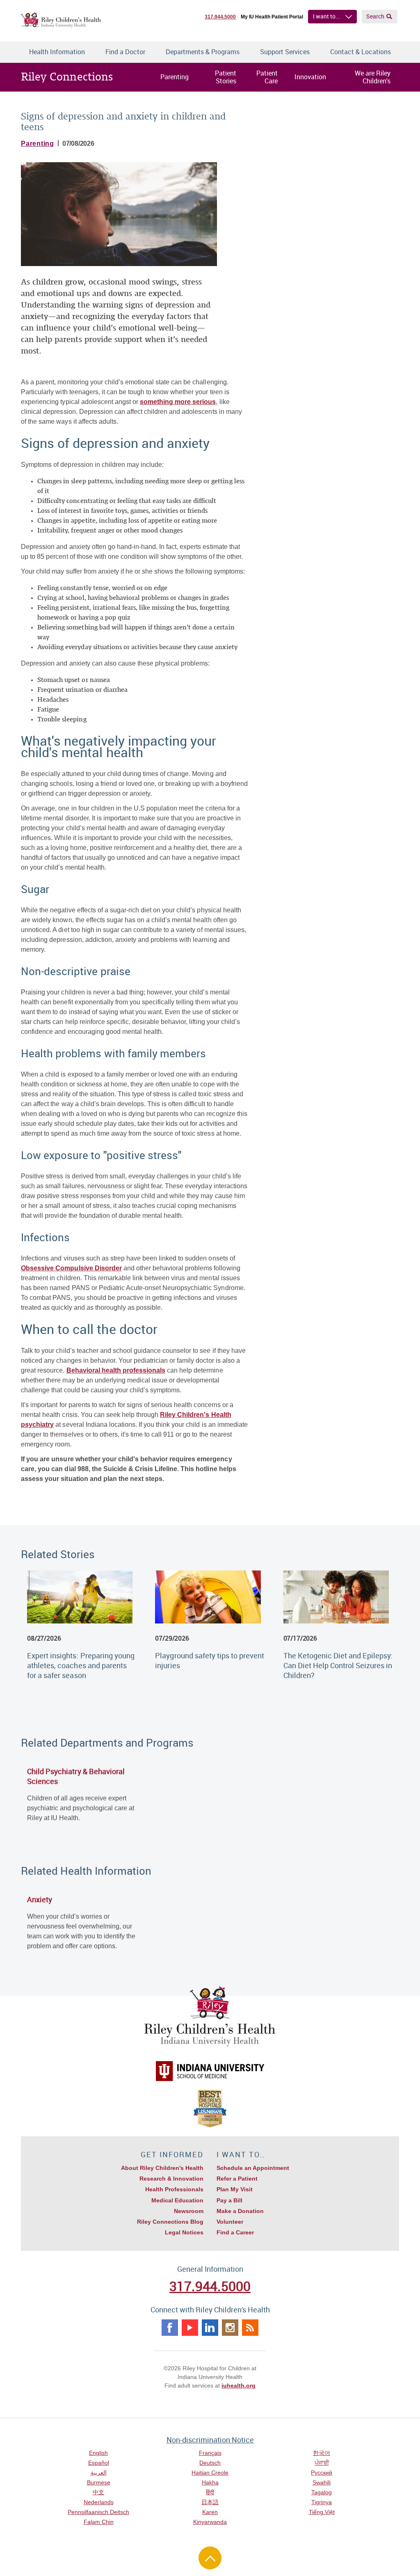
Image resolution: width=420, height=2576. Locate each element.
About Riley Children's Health (162, 2168)
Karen (210, 2512)
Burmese (99, 2482)
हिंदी (210, 2492)
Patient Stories (226, 77)
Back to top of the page (210, 2558)
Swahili (322, 2482)
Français (210, 2453)
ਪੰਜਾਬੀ (322, 2463)
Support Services (285, 52)
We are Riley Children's (373, 77)
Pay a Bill (229, 2200)
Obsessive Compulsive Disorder (71, 1268)
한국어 (322, 2453)
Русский (322, 2473)
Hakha (210, 2482)
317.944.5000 (220, 17)
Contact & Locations (361, 52)
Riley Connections (67, 77)
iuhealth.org (239, 2385)
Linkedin (210, 2328)
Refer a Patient (237, 2179)
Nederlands (99, 2502)
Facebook (170, 2328)
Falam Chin (99, 2522)
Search (375, 16)
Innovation (310, 77)
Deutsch (210, 2463)
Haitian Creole (210, 2473)
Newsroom (189, 2211)
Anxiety (40, 1899)
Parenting (175, 77)
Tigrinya (322, 2502)
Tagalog (322, 2492)
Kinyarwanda (210, 2522)
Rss (250, 2328)
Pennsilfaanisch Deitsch (98, 2512)
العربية (99, 2473)
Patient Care (267, 77)
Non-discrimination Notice (210, 2440)
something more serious (178, 402)
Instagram (230, 2328)
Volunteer (230, 2222)
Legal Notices (184, 2232)
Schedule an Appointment (253, 2168)
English (98, 2453)
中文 (98, 2492)
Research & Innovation (171, 2179)
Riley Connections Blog (170, 2222)
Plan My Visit (235, 2189)
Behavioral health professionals (116, 1370)
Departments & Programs (203, 52)
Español (99, 2463)
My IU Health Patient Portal (272, 17)
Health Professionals (174, 2189)
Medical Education (177, 2200)
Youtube (190, 2328)
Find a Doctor (125, 52)
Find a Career (235, 2232)
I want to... (327, 16)
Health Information (57, 52)
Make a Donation (240, 2211)
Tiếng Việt (322, 2512)
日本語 (210, 2502)
